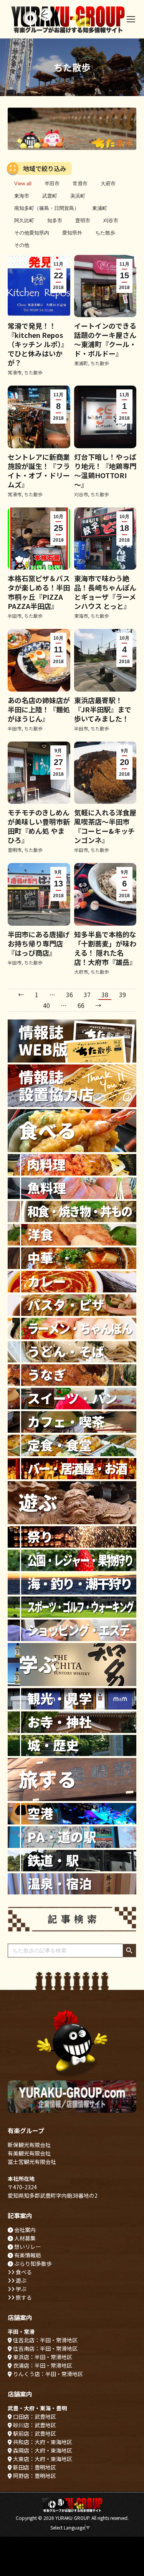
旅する (23, 2297)
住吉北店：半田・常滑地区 (45, 2340)
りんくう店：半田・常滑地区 (47, 2374)
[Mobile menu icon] (131, 19)
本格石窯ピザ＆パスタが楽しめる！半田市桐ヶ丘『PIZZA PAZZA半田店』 (39, 592)
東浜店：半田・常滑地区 (42, 2357)
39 (122, 994)
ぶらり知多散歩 (32, 2263)
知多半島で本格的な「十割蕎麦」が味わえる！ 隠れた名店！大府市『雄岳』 (105, 948)
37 (87, 994)
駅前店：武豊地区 (34, 2433)
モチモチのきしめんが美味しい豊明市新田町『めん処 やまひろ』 (39, 826)
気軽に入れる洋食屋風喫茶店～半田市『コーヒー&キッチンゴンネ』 (105, 826)
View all (23, 184)
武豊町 (50, 196)
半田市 (52, 184)
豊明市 (83, 220)
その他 (22, 245)
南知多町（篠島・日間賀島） (47, 208)
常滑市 (80, 184)
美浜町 (78, 196)
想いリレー (27, 2247)
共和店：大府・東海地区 (42, 2442)
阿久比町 (24, 220)
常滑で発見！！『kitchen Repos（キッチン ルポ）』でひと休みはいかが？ (38, 344)
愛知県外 (72, 233)
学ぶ (21, 2289)
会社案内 (24, 2230)
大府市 (108, 184)
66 (81, 1005)
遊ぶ (21, 2280)
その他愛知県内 (32, 233)
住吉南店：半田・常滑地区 (45, 2348)
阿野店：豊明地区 (34, 2476)
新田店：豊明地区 (34, 2467)
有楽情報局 (27, 2255)
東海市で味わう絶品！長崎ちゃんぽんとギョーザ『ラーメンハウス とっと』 (105, 592)
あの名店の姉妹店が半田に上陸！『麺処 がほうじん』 (39, 709)
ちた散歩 (105, 233)
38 (105, 994)
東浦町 (100, 208)
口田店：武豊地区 (34, 2416)
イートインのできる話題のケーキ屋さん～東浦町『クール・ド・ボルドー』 (105, 339)
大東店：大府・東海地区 (42, 2459)
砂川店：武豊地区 (34, 2425)
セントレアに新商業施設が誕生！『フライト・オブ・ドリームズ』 (39, 471)
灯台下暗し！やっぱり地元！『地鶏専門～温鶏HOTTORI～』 (105, 471)
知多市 (55, 220)
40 (46, 1005)
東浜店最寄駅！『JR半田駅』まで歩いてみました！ (103, 709)
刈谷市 (111, 220)
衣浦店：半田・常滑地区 (42, 2365)
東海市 (22, 196)
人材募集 (24, 2238)
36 (70, 994)
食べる (23, 2272)
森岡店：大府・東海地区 (42, 2450)
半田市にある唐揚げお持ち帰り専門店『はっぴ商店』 (39, 943)
